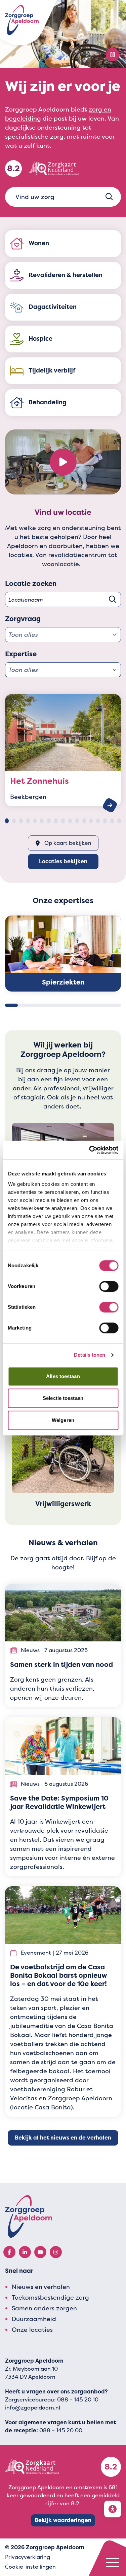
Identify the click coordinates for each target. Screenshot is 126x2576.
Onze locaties (32, 2330)
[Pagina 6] (42, 821)
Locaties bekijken (63, 861)
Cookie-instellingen (30, 2567)
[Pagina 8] (56, 821)
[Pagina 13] (91, 821)
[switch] (109, 1286)
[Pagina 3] (21, 821)
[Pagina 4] (28, 821)
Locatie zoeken (31, 584)
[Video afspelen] (63, 462)
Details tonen (90, 1355)
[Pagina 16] (112, 821)
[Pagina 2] (14, 821)
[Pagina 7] (49, 821)
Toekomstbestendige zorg (50, 2297)
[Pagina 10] (70, 821)
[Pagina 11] (77, 821)
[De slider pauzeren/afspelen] (113, 55)
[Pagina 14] (98, 821)
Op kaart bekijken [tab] (68, 843)
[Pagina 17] (119, 821)
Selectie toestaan (63, 1398)
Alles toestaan (63, 1376)
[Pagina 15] (105, 821)
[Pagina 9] (63, 821)
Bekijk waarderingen (63, 2520)
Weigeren (63, 1420)
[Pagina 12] (84, 821)
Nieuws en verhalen (41, 2287)
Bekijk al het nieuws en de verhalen (63, 2138)
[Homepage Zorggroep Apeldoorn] (22, 20)
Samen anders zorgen (44, 2308)
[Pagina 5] (35, 821)
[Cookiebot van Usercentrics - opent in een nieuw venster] (90, 1150)
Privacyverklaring (28, 2557)
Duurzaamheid (34, 2319)
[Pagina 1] (7, 821)
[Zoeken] (109, 197)
